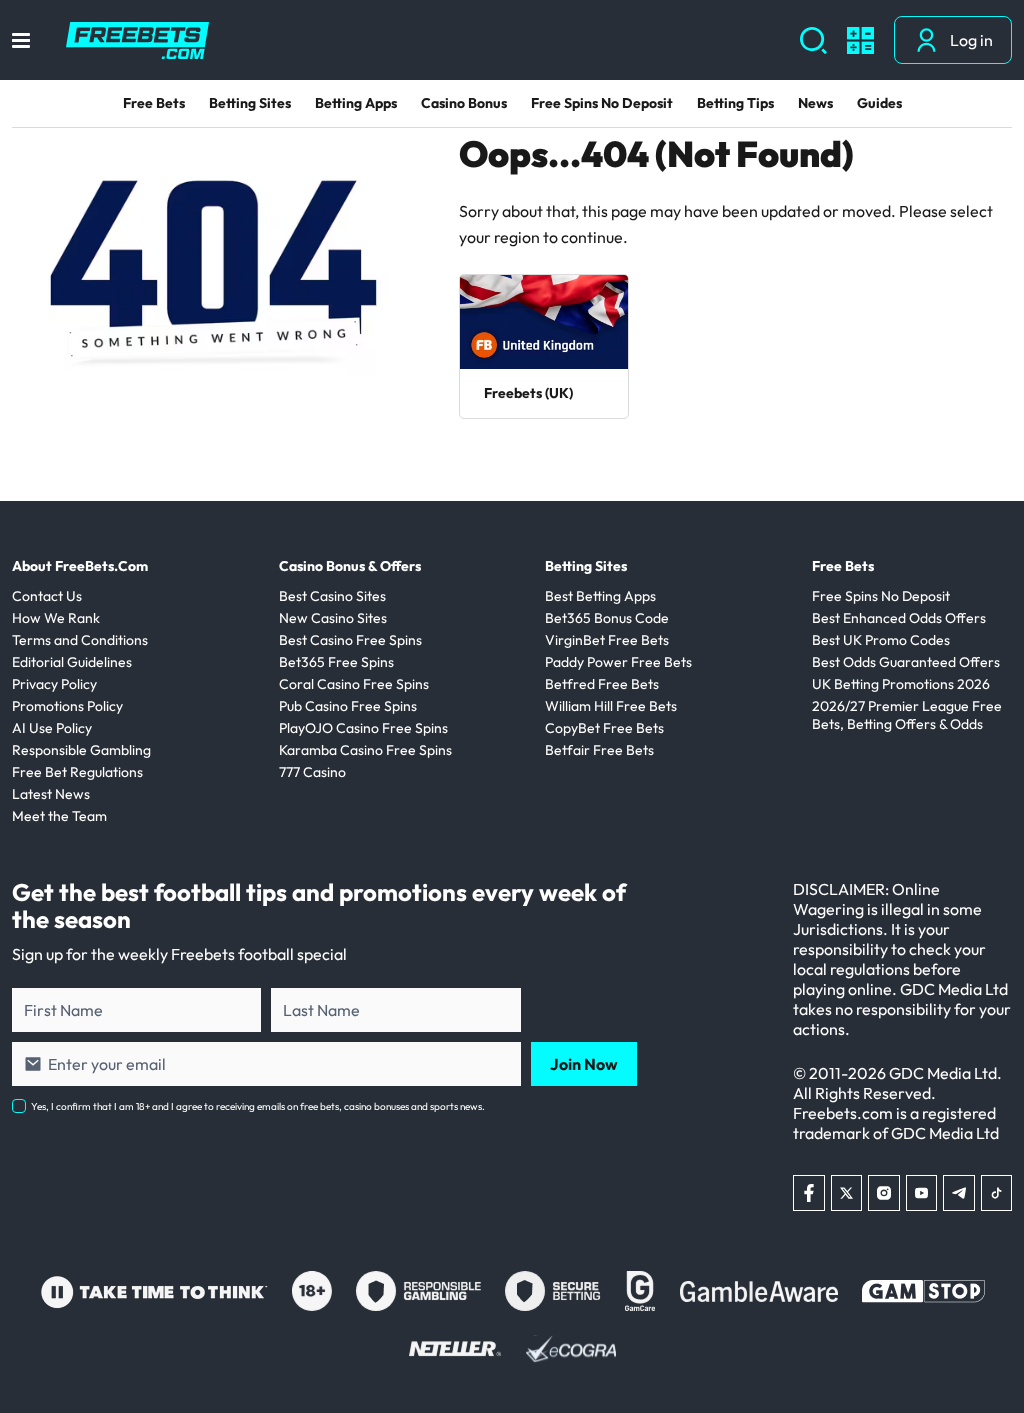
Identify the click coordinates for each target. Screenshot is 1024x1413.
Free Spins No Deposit (602, 103)
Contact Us (47, 596)
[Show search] (813, 40)
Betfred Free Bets (602, 684)
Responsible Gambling (81, 750)
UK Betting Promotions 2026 (901, 684)
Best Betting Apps (600, 596)
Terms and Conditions (80, 640)
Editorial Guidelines (72, 662)
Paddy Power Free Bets (618, 662)
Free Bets (154, 103)
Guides (879, 103)
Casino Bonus (464, 103)
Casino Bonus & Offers (350, 566)
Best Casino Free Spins (350, 640)
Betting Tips (735, 103)
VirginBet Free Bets (607, 640)
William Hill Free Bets (611, 706)
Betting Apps (356, 103)
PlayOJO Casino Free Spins (363, 728)
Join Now (584, 1064)
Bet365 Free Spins (336, 662)
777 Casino (312, 772)
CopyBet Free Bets (604, 728)
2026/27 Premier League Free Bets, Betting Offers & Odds (907, 715)
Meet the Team (59, 816)
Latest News (51, 794)
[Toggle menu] (21, 40)
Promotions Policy (67, 706)
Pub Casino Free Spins (348, 706)
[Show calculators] (860, 40)
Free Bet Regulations (77, 772)
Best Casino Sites (332, 596)
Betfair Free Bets (599, 750)
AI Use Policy (52, 728)
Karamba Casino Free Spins (365, 750)
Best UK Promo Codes (881, 640)
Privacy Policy (54, 684)
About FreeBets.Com (80, 566)
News (815, 103)
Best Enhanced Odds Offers (899, 618)
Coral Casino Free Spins (354, 684)
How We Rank (56, 618)
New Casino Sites (333, 618)
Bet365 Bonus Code (607, 618)
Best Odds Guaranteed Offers (906, 662)
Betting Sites (250, 103)
